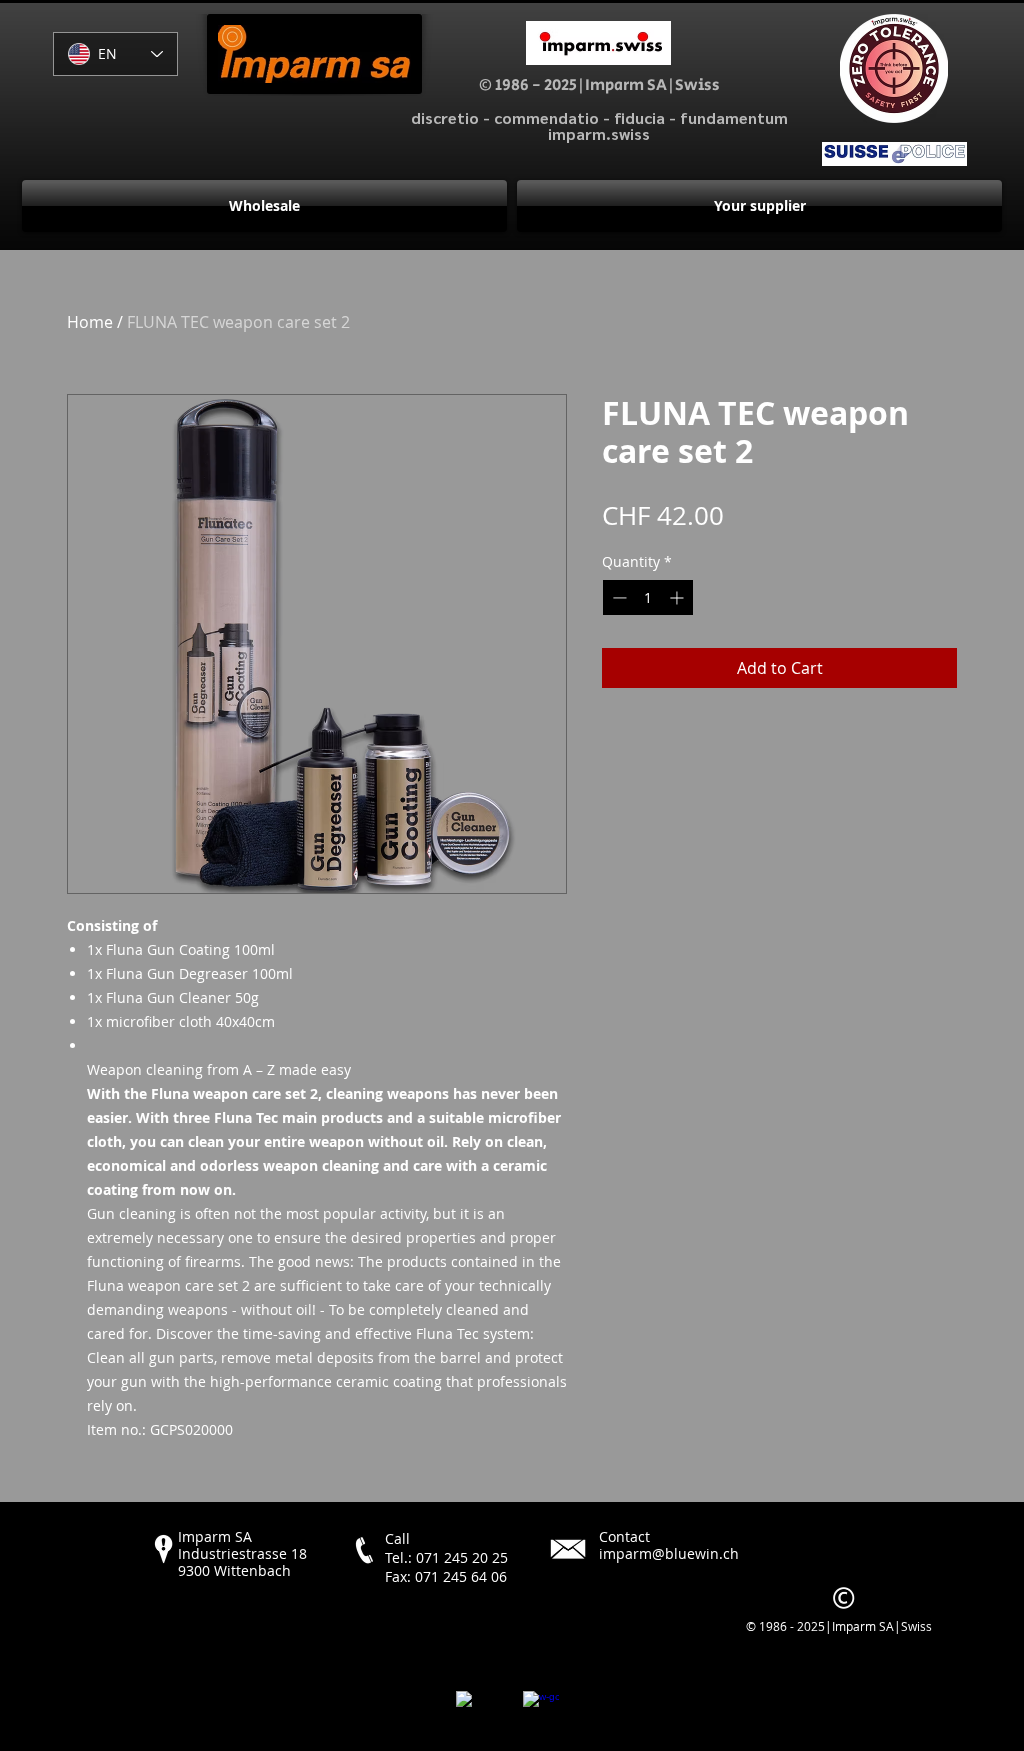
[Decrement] (617, 597)
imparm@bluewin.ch (669, 1553)
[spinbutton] (648, 597)
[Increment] (678, 597)
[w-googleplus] (541, 1709)
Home (90, 322)
